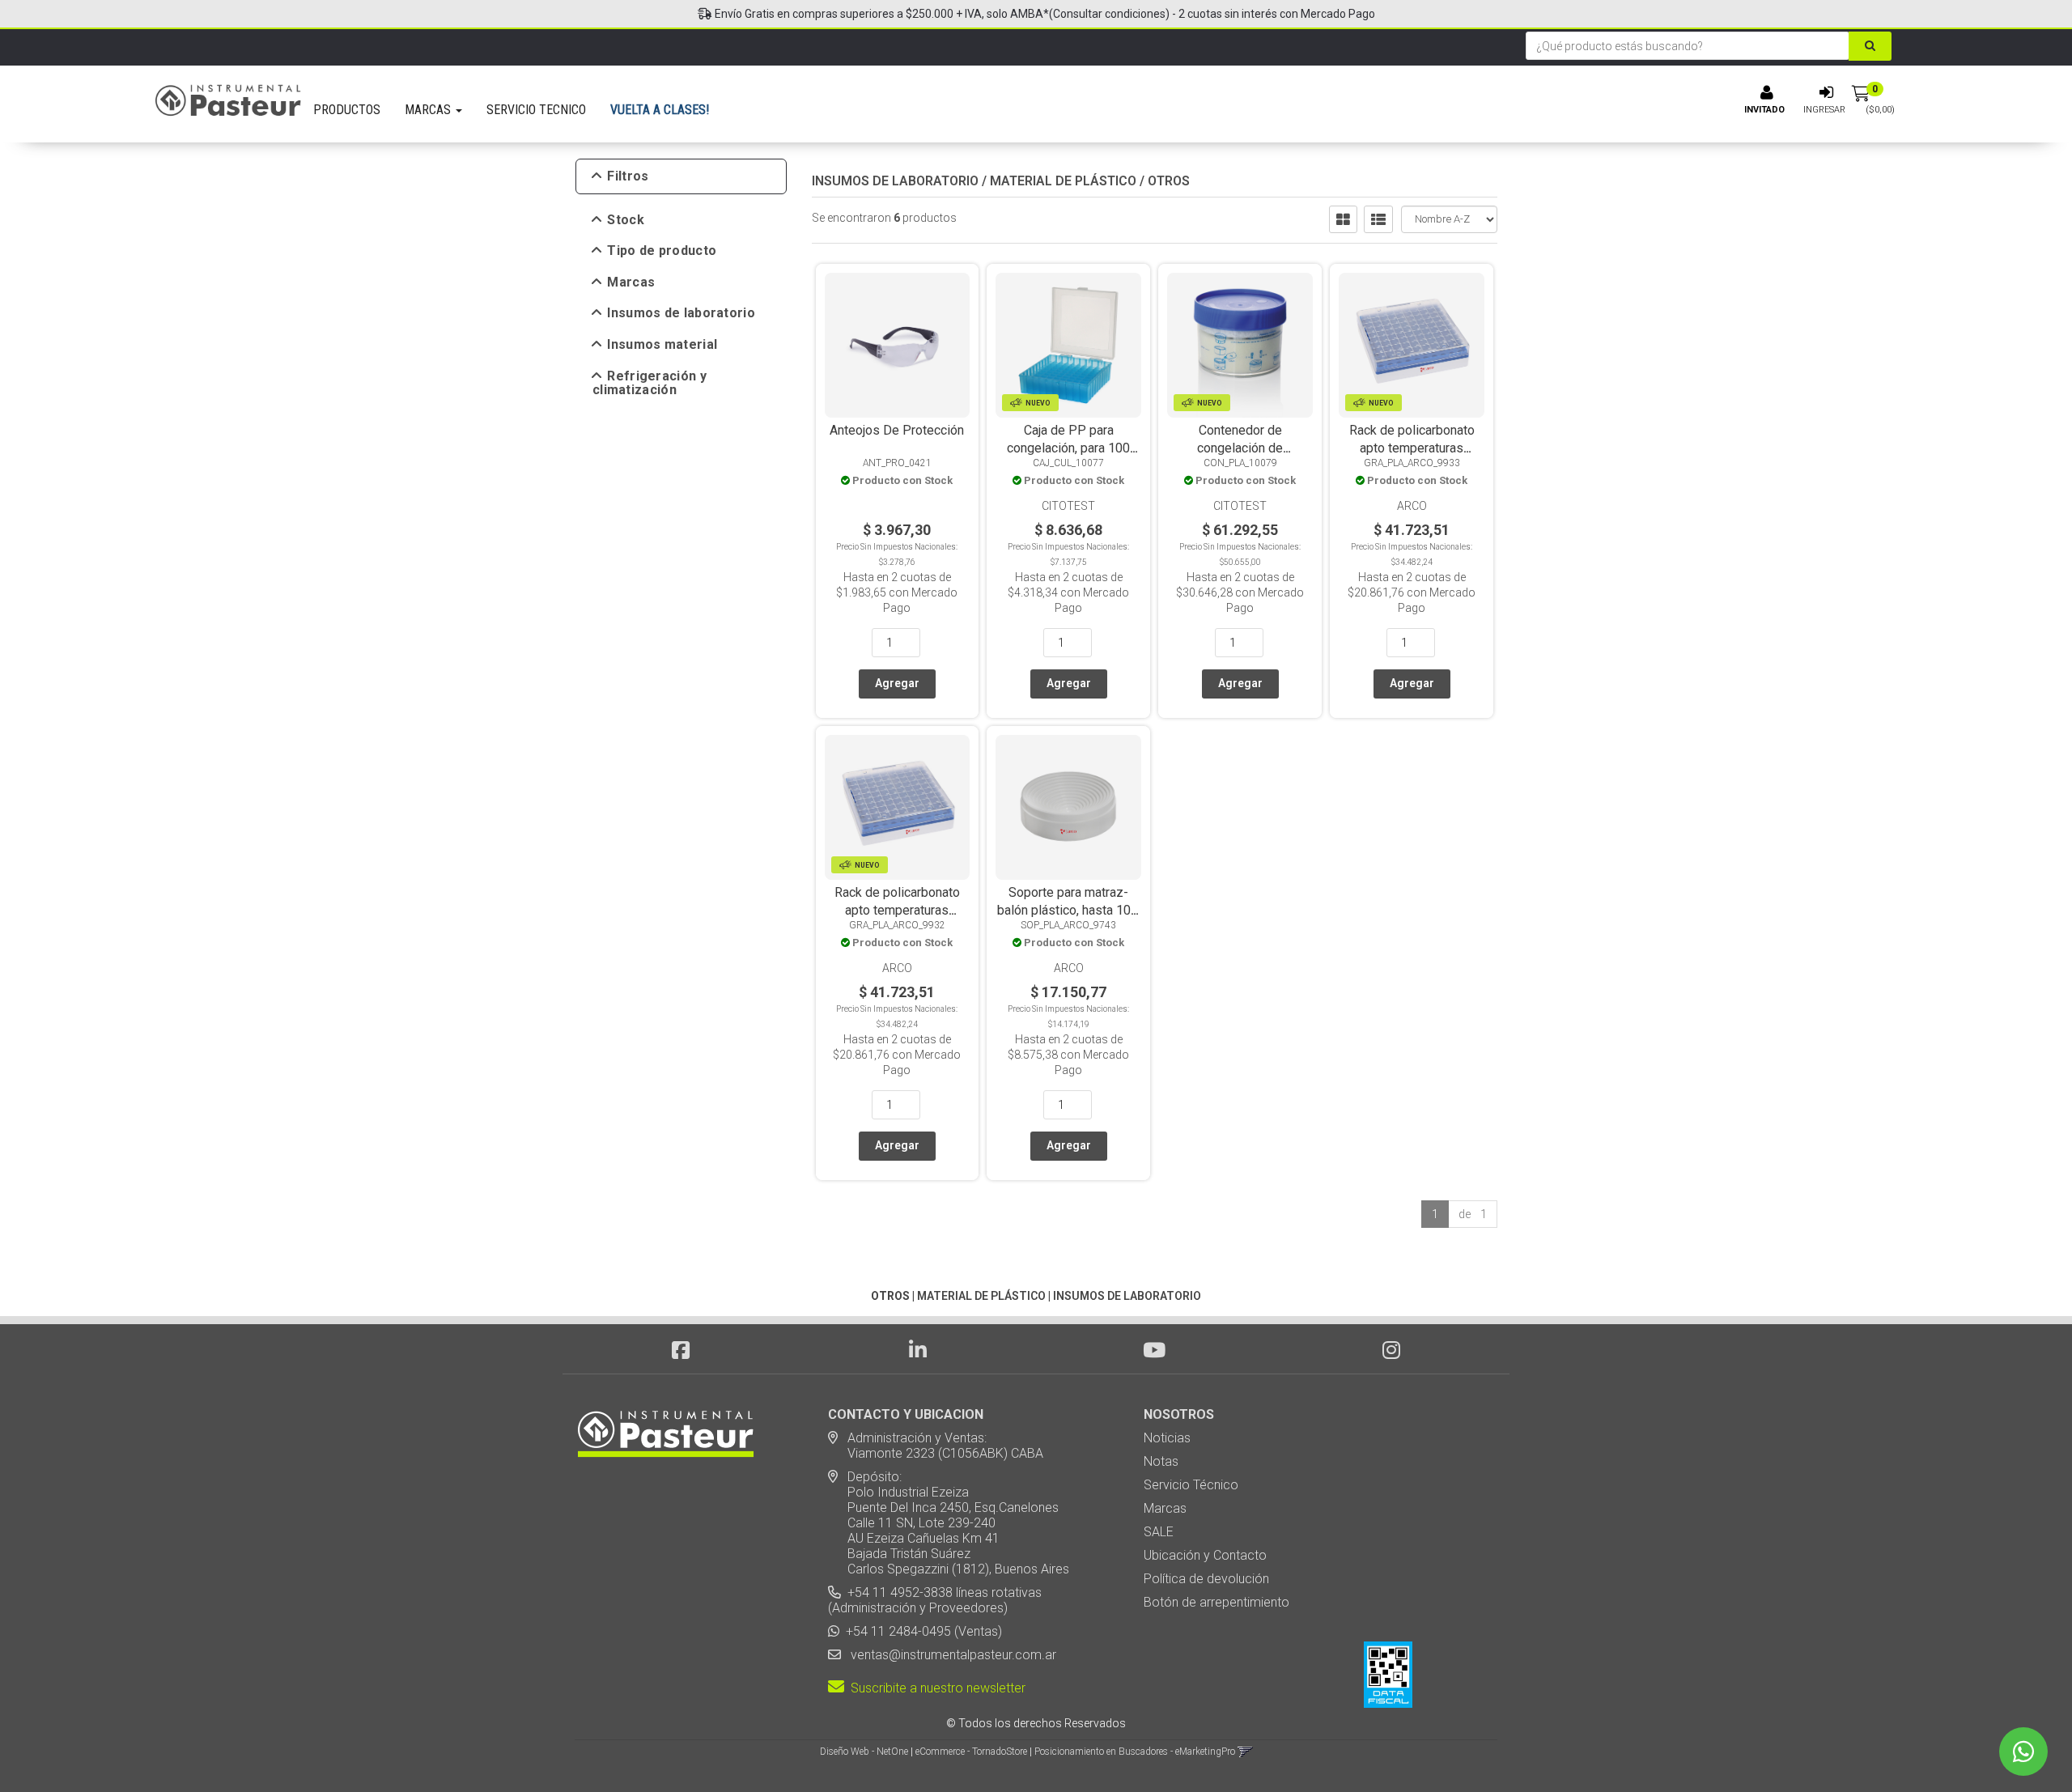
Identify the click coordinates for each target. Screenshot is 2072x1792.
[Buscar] (1870, 46)
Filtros (628, 176)
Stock (626, 220)
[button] (1245, 1752)
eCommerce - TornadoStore (971, 1752)
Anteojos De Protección (897, 430)
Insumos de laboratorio (681, 313)
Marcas (631, 282)
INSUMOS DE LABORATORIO (895, 181)
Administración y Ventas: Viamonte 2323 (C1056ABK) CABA (936, 1446)
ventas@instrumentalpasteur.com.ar (950, 1655)
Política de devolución (1206, 1579)
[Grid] (1343, 219)
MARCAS (429, 110)
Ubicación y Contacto (1205, 1555)
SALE (1159, 1532)
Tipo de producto (662, 251)
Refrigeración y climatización (650, 383)
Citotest (1068, 506)
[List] (1378, 219)
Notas (1161, 1461)
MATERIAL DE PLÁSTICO (1063, 181)
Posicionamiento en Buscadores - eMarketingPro (1135, 1752)
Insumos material (662, 345)
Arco (1412, 506)
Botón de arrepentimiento (1216, 1602)
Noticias (1167, 1438)
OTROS (1169, 181)
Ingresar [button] (1824, 110)
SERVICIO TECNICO (536, 110)
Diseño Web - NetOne (864, 1752)
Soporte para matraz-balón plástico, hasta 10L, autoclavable (1069, 910)
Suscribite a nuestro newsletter (935, 1688)
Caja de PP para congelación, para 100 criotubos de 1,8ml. (1068, 448)
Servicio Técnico (1191, 1485)
